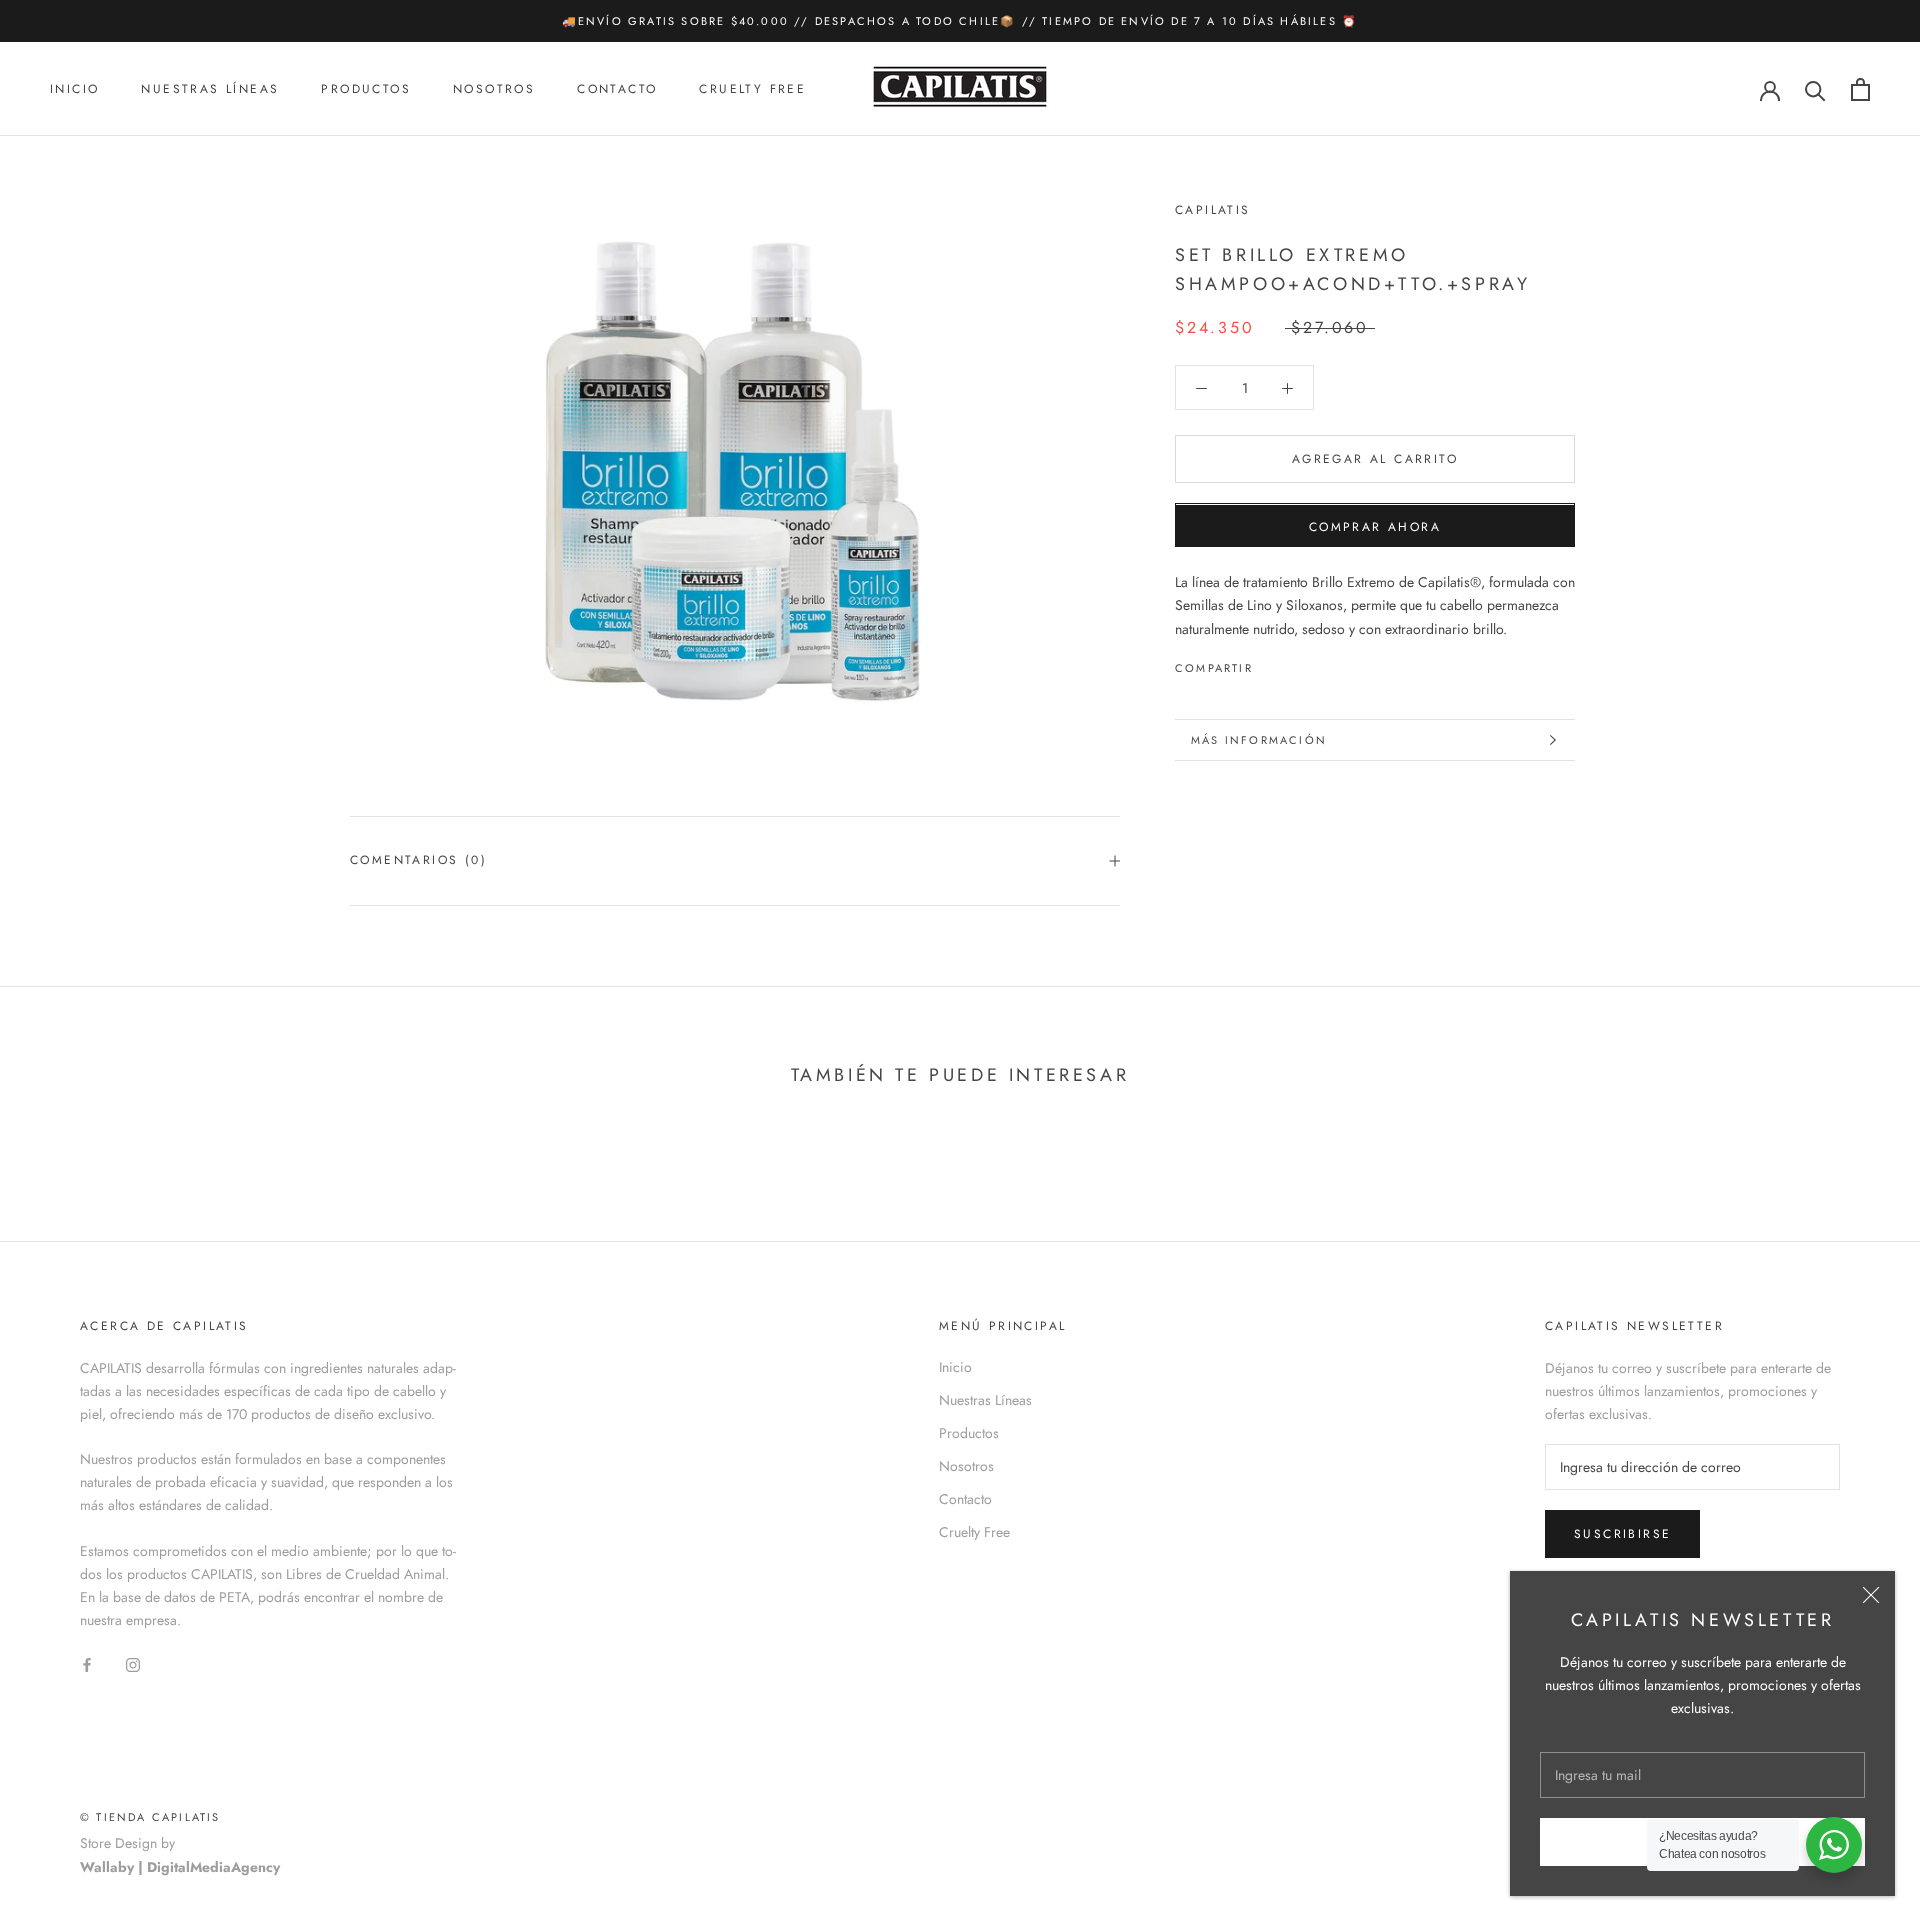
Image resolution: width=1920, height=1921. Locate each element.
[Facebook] (1272, 663)
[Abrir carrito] (1860, 89)
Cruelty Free (752, 90)
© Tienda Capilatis (150, 1817)
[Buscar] (1815, 89)
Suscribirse (1622, 1534)
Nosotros (494, 90)
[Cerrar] (1871, 1595)
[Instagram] (133, 1663)
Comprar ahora (1375, 528)
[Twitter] (1298, 663)
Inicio (74, 90)
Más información (1259, 740)
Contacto (617, 90)
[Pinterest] (1324, 663)
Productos (366, 90)
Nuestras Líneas (210, 90)
